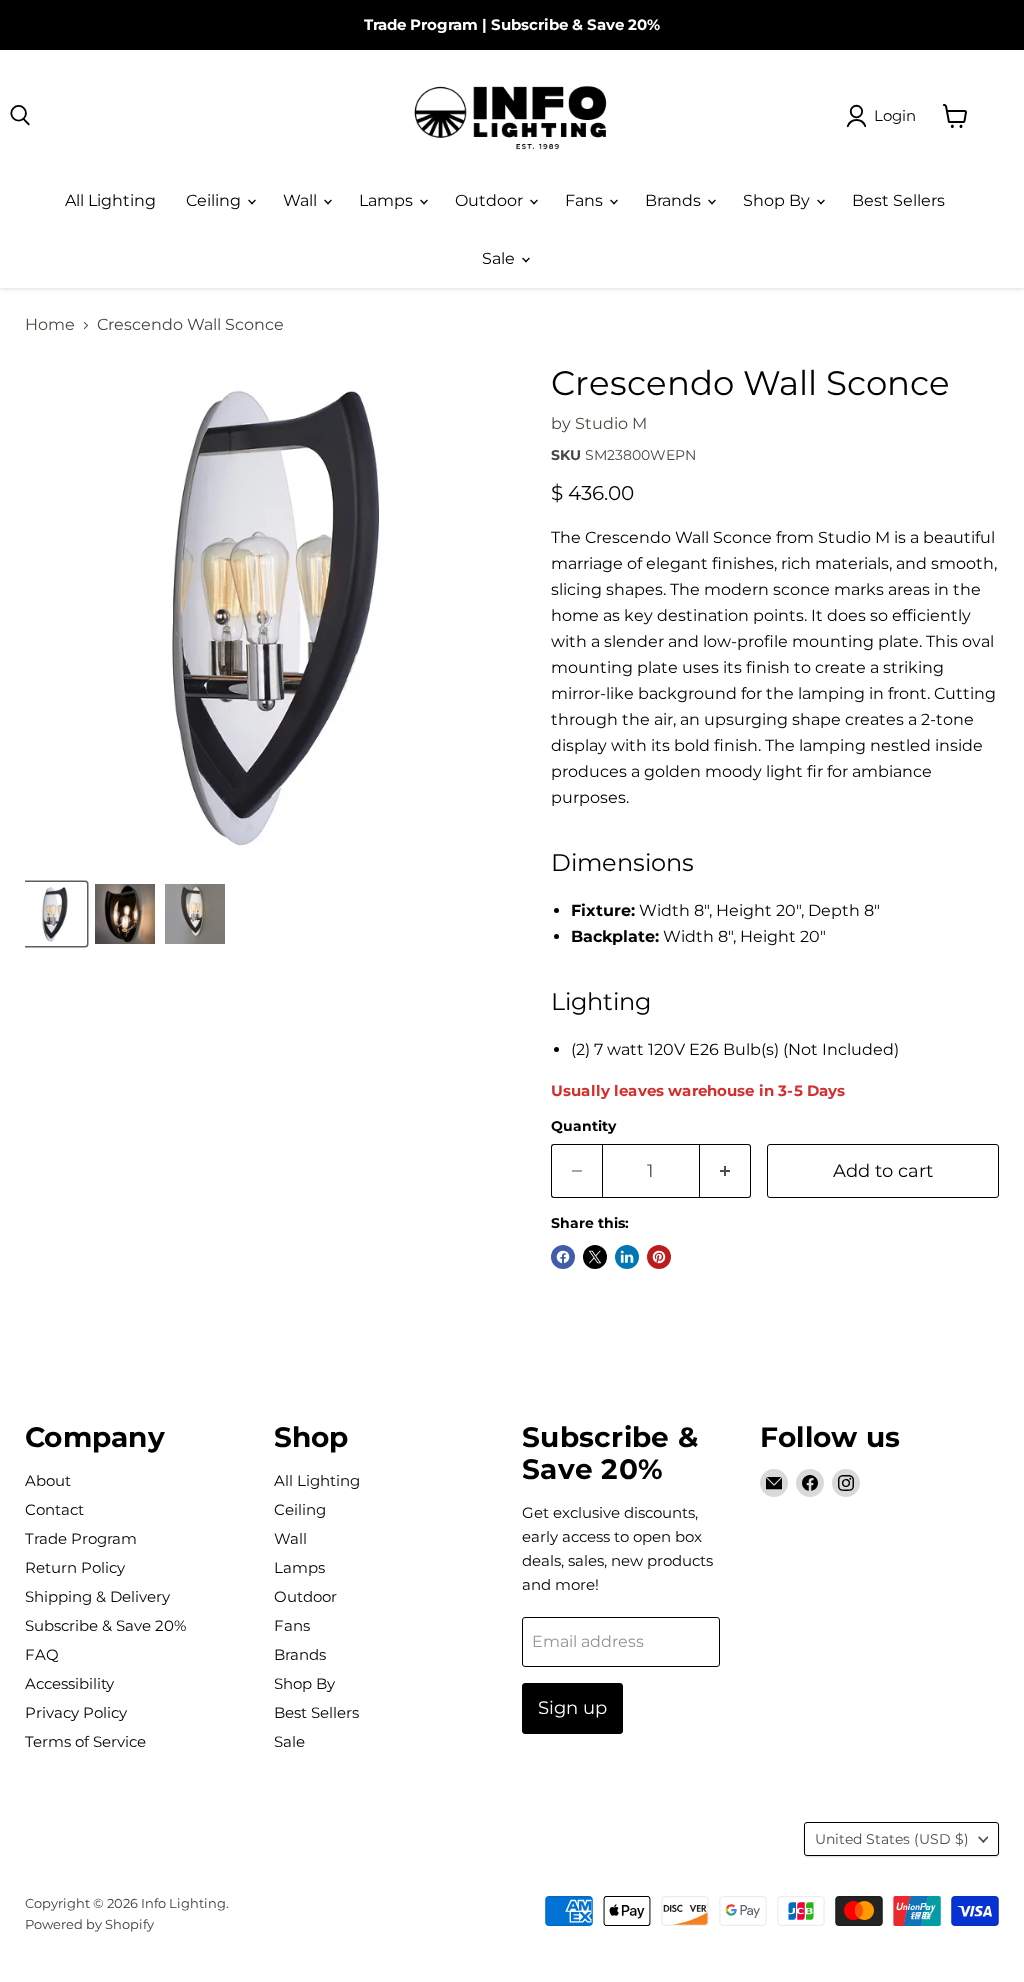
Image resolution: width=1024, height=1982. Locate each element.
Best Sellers (898, 200)
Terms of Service (85, 1741)
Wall (302, 200)
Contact (54, 1509)
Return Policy (75, 1567)
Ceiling (215, 200)
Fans (586, 200)
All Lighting (110, 200)
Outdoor (491, 200)
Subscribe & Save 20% (575, 24)
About (48, 1480)
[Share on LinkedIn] (627, 1257)
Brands (675, 200)
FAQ (42, 1654)
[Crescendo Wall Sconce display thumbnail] (125, 914)
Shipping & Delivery (97, 1596)
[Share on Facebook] (563, 1257)
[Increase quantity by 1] (725, 1171)
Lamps (388, 200)
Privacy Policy (76, 1712)
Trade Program (421, 24)
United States (892, 1839)
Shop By (778, 200)
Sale (500, 258)
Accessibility (69, 1683)
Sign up (572, 1708)
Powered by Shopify (89, 1924)
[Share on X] (595, 1257)
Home (50, 325)
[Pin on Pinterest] (659, 1257)
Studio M (611, 423)
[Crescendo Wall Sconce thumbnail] (55, 914)
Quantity (583, 1126)
